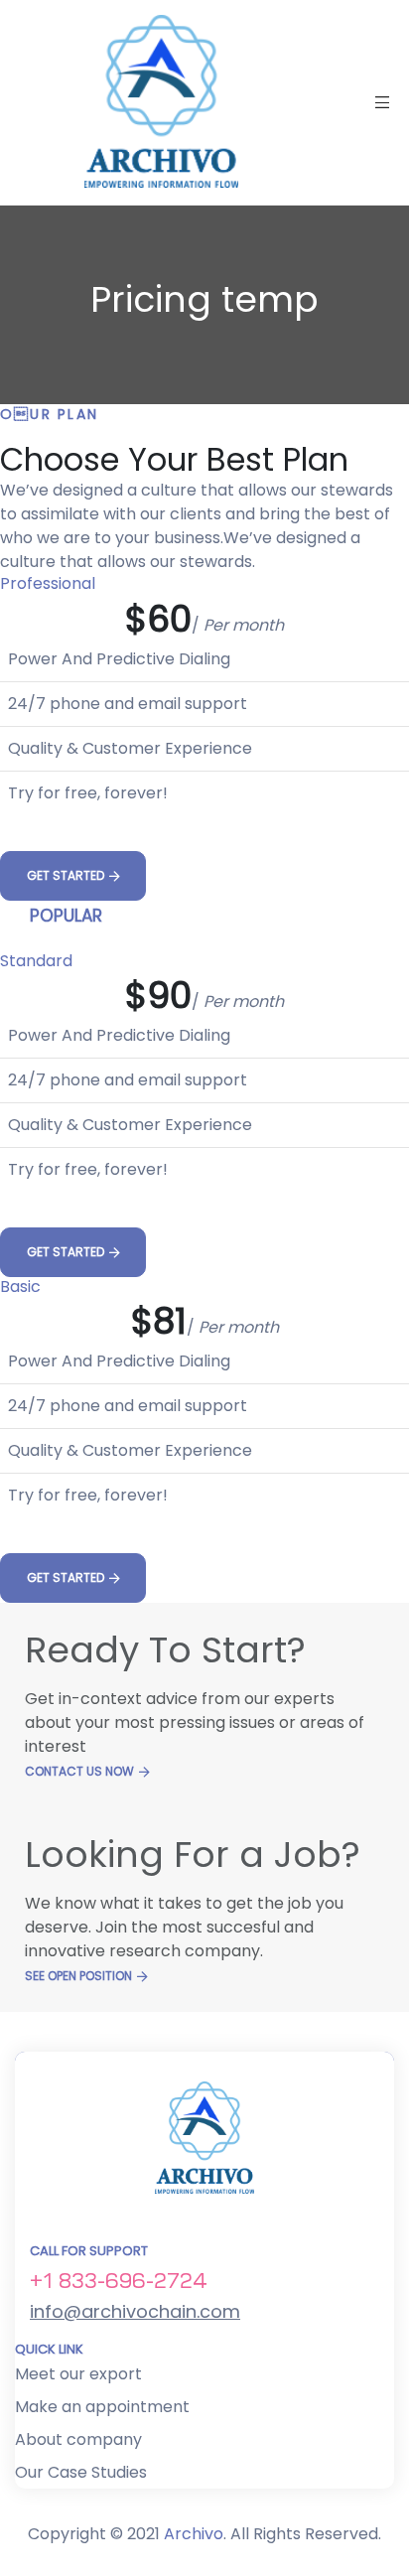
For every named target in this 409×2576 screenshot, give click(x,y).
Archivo (194, 2534)
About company (78, 2439)
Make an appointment (102, 2407)
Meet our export (78, 2374)
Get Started (66, 875)
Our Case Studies (81, 2472)
